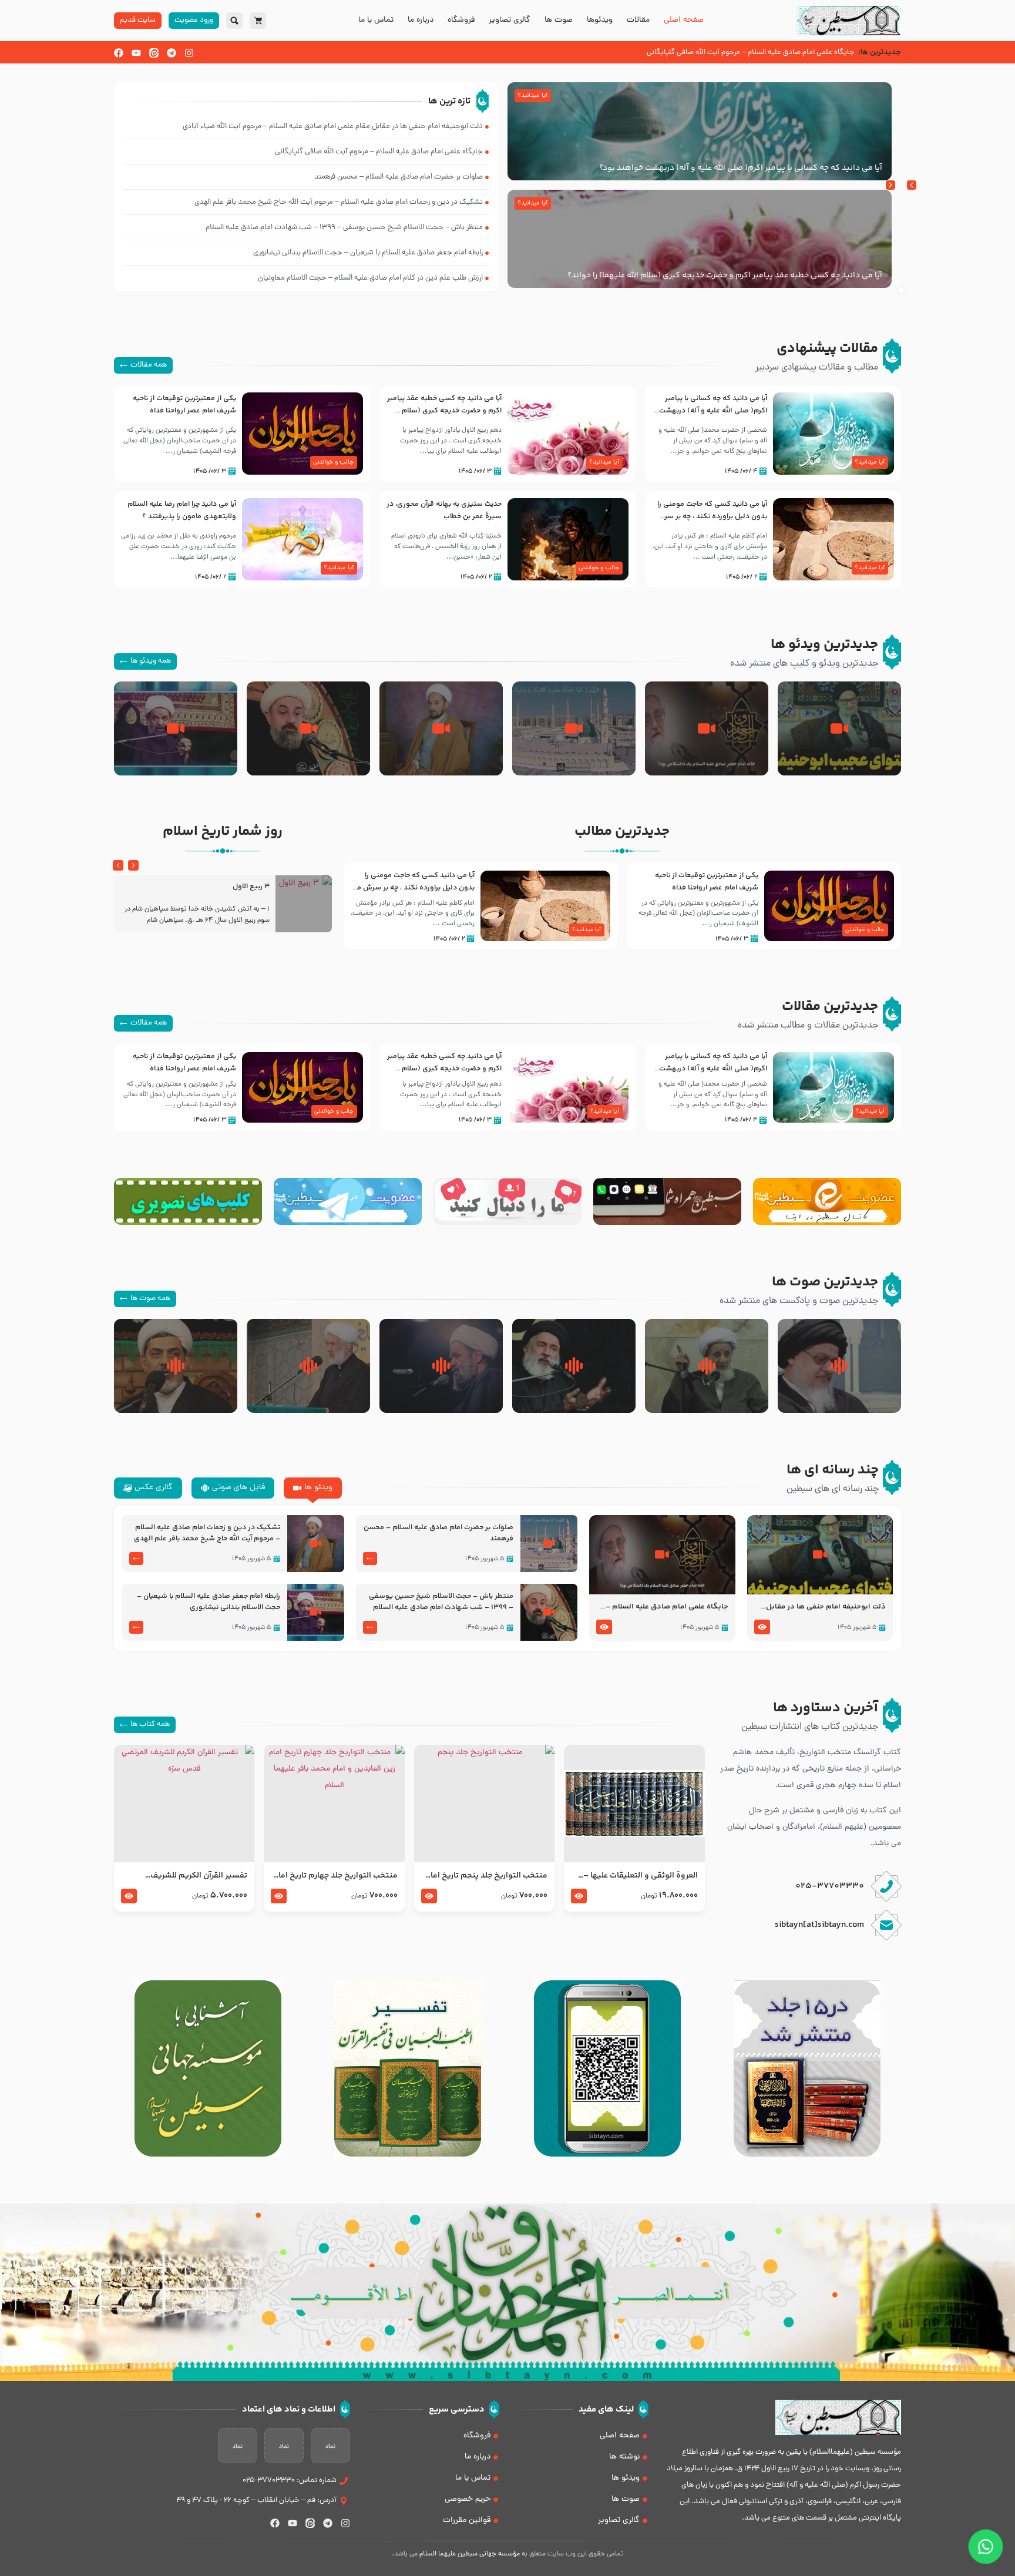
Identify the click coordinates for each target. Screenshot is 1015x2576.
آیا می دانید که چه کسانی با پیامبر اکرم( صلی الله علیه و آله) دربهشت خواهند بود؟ (741, 168)
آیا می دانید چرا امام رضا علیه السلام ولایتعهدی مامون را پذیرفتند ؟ (182, 510)
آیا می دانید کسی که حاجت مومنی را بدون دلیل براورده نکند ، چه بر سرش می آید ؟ (711, 516)
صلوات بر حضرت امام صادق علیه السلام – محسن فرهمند (438, 1533)
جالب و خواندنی (333, 462)
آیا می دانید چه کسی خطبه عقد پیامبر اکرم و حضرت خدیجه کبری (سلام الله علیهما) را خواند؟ (725, 276)
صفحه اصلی (684, 21)
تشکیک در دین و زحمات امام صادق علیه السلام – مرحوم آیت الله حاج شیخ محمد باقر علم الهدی (207, 1533)
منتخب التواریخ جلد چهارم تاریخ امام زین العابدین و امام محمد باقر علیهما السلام (335, 1876)
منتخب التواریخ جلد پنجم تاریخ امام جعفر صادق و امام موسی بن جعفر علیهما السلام (486, 1876)
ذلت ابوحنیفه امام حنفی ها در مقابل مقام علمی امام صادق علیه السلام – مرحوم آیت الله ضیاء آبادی (826, 1607)
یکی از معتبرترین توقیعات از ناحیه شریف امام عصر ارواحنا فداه (184, 404)
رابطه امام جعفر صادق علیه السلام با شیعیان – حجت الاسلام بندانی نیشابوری (209, 1602)
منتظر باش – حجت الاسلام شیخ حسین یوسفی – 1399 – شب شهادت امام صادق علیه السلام (441, 1602)
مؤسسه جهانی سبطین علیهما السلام (470, 2554)
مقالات (638, 21)
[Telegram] (172, 53)
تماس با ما (376, 21)
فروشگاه (461, 21)
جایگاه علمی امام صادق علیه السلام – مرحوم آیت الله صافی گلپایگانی (667, 1607)
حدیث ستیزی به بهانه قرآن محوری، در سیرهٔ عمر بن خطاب (444, 510)
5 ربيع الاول (251, 887)
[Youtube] (136, 53)
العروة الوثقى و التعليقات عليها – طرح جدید (640, 1876)
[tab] (313, 1488)
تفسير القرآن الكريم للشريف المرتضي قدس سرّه (199, 1876)
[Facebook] (119, 53)
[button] (890, 185)
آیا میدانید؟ (532, 96)
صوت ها (559, 21)
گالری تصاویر (510, 21)
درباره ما (421, 21)
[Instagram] (189, 53)
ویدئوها (600, 21)
